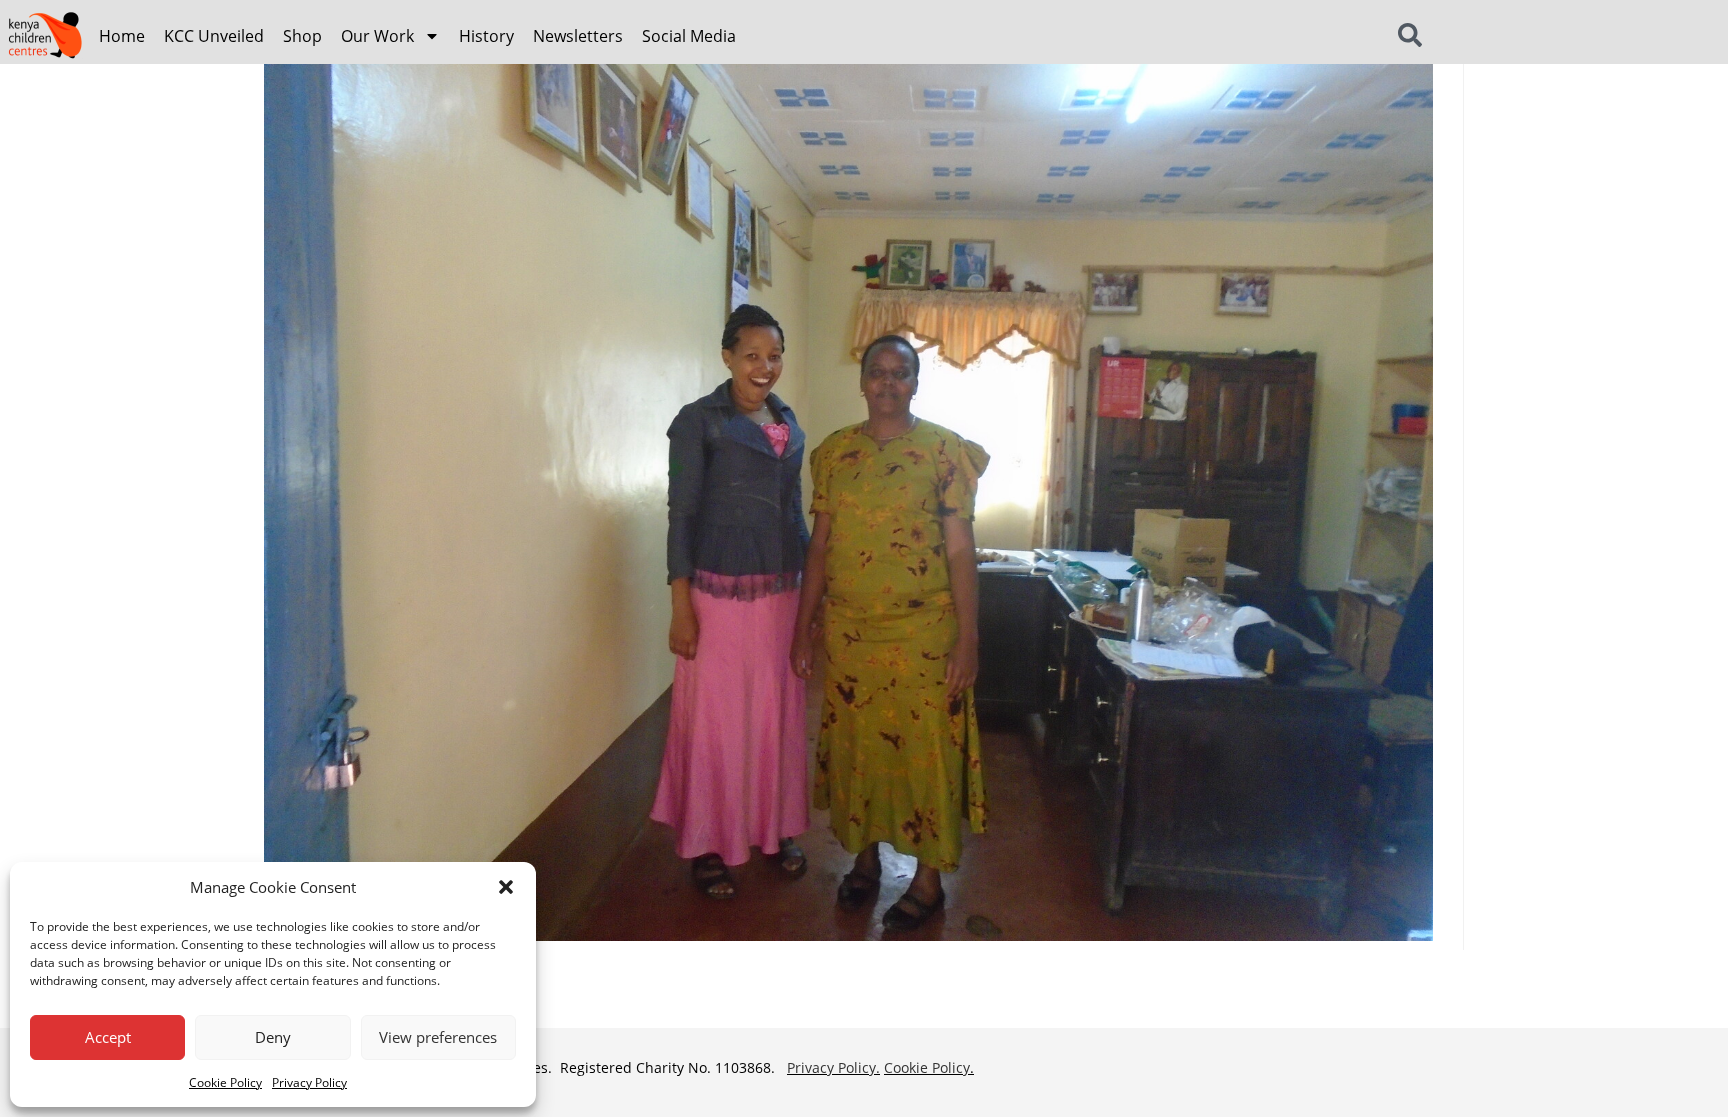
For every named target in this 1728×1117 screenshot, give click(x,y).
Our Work (377, 36)
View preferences (438, 1037)
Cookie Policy (225, 1082)
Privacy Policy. (833, 1067)
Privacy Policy (309, 1082)
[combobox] (1435, 36)
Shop (302, 36)
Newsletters (578, 36)
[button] (506, 887)
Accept (108, 1037)
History (486, 36)
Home (122, 36)
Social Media (689, 36)
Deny (273, 1037)
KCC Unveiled (214, 36)
